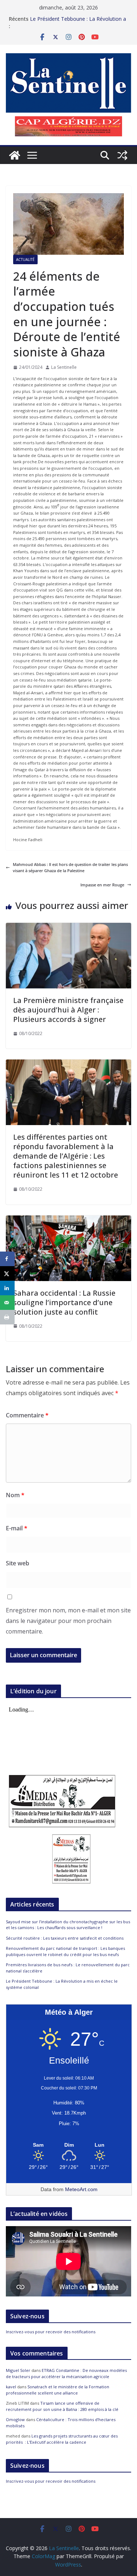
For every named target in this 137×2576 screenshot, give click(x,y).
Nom (15, 1495)
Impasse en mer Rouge (102, 885)
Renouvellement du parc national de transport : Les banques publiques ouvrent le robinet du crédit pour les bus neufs (65, 1951)
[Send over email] (7, 1303)
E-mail (17, 1528)
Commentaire (27, 1415)
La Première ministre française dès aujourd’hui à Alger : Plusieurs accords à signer (68, 1010)
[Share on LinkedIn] (7, 1288)
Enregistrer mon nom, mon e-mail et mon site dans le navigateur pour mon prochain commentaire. (68, 1621)
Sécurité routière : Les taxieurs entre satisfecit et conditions (65, 1938)
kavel (11, 2387)
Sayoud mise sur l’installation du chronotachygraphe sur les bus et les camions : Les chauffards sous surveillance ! (68, 1925)
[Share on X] (7, 1273)
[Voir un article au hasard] (122, 155)
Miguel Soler (18, 2370)
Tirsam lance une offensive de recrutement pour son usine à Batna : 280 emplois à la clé (62, 2406)
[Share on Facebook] (7, 1259)
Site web (18, 1563)
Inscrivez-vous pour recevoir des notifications (51, 2332)
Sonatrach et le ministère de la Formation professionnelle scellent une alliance (58, 2390)
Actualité (25, 259)
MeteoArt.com (81, 2189)
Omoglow (15, 2419)
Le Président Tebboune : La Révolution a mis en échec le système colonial (78, 22)
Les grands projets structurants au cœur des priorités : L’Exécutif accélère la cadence (62, 2439)
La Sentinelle (64, 367)
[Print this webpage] (7, 1317)
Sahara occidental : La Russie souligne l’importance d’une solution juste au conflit (64, 1302)
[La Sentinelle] (15, 155)
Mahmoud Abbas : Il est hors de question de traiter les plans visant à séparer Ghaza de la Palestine (70, 868)
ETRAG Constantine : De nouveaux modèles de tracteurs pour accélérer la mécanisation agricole (66, 2373)
